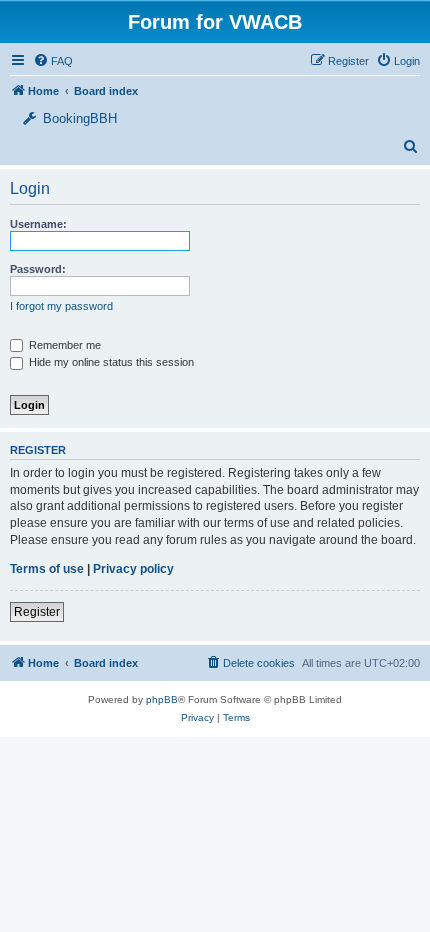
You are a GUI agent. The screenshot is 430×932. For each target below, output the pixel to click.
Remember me (63, 345)
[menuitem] (398, 61)
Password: (38, 269)
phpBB (162, 699)
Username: (38, 224)
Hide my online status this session (110, 362)
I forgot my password (61, 306)
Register (37, 612)
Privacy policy (133, 569)
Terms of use (47, 569)
